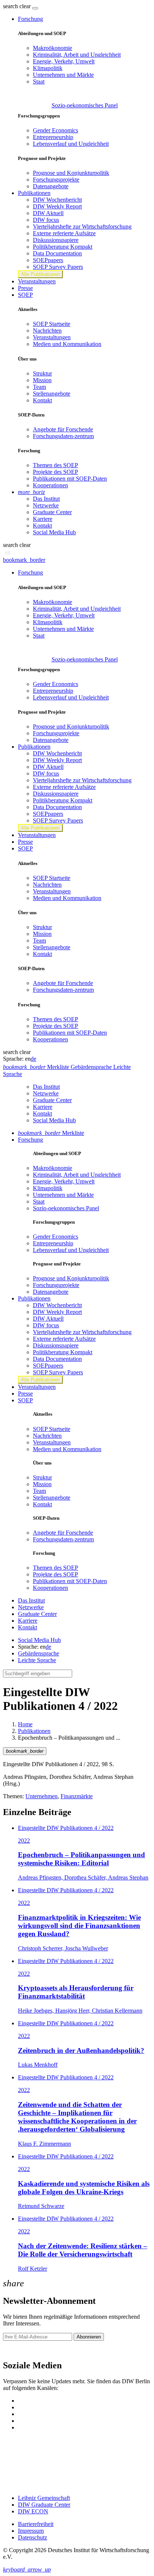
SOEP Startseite (52, 324)
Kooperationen (50, 485)
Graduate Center (52, 512)
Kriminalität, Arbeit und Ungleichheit (77, 55)
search (10, 6)
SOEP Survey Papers (58, 267)
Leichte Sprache (37, 1660)
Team (39, 387)
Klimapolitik (48, 68)
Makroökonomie (53, 48)
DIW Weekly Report (57, 206)
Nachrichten (47, 331)
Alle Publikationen (40, 274)
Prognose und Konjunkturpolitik (71, 173)
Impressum (31, 2531)
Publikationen (34, 1731)
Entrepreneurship (53, 137)
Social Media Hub (54, 532)
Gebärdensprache (38, 1653)
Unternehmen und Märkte (63, 75)
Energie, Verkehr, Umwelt (64, 61)
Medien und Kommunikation (67, 344)
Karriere (43, 519)
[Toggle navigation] (35, 8)
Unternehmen (41, 1796)
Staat (39, 81)
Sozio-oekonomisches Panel (85, 105)
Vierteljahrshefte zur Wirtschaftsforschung (82, 227)
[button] (18, 6)
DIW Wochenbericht (57, 200)
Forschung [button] (30, 19)
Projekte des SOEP (56, 472)
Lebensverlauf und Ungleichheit (71, 144)
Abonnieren (89, 2337)
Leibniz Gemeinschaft (44, 2498)
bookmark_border (24, 560)
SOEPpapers (48, 260)
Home (25, 1724)
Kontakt (42, 400)
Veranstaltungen (37, 281)
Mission (42, 380)
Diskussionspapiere (56, 240)
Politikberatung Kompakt (63, 247)
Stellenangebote (52, 394)
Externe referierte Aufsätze (64, 233)
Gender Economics (56, 130)
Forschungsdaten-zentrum (63, 436)
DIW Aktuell (48, 213)
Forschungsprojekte (56, 180)
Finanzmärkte (77, 1796)
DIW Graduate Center (44, 2505)
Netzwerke (46, 505)
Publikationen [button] (34, 193)
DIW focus (46, 220)
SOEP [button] (25, 295)
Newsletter (16, 2350)
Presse (25, 288)
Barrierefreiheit (36, 2524)
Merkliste (51, 1133)
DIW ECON (33, 2511)
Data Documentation (57, 253)
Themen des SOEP (56, 465)
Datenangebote (51, 186)
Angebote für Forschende (63, 429)
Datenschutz (33, 2537)
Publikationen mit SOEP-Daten (70, 479)
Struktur (42, 373)
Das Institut (46, 499)
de (33, 1059)
